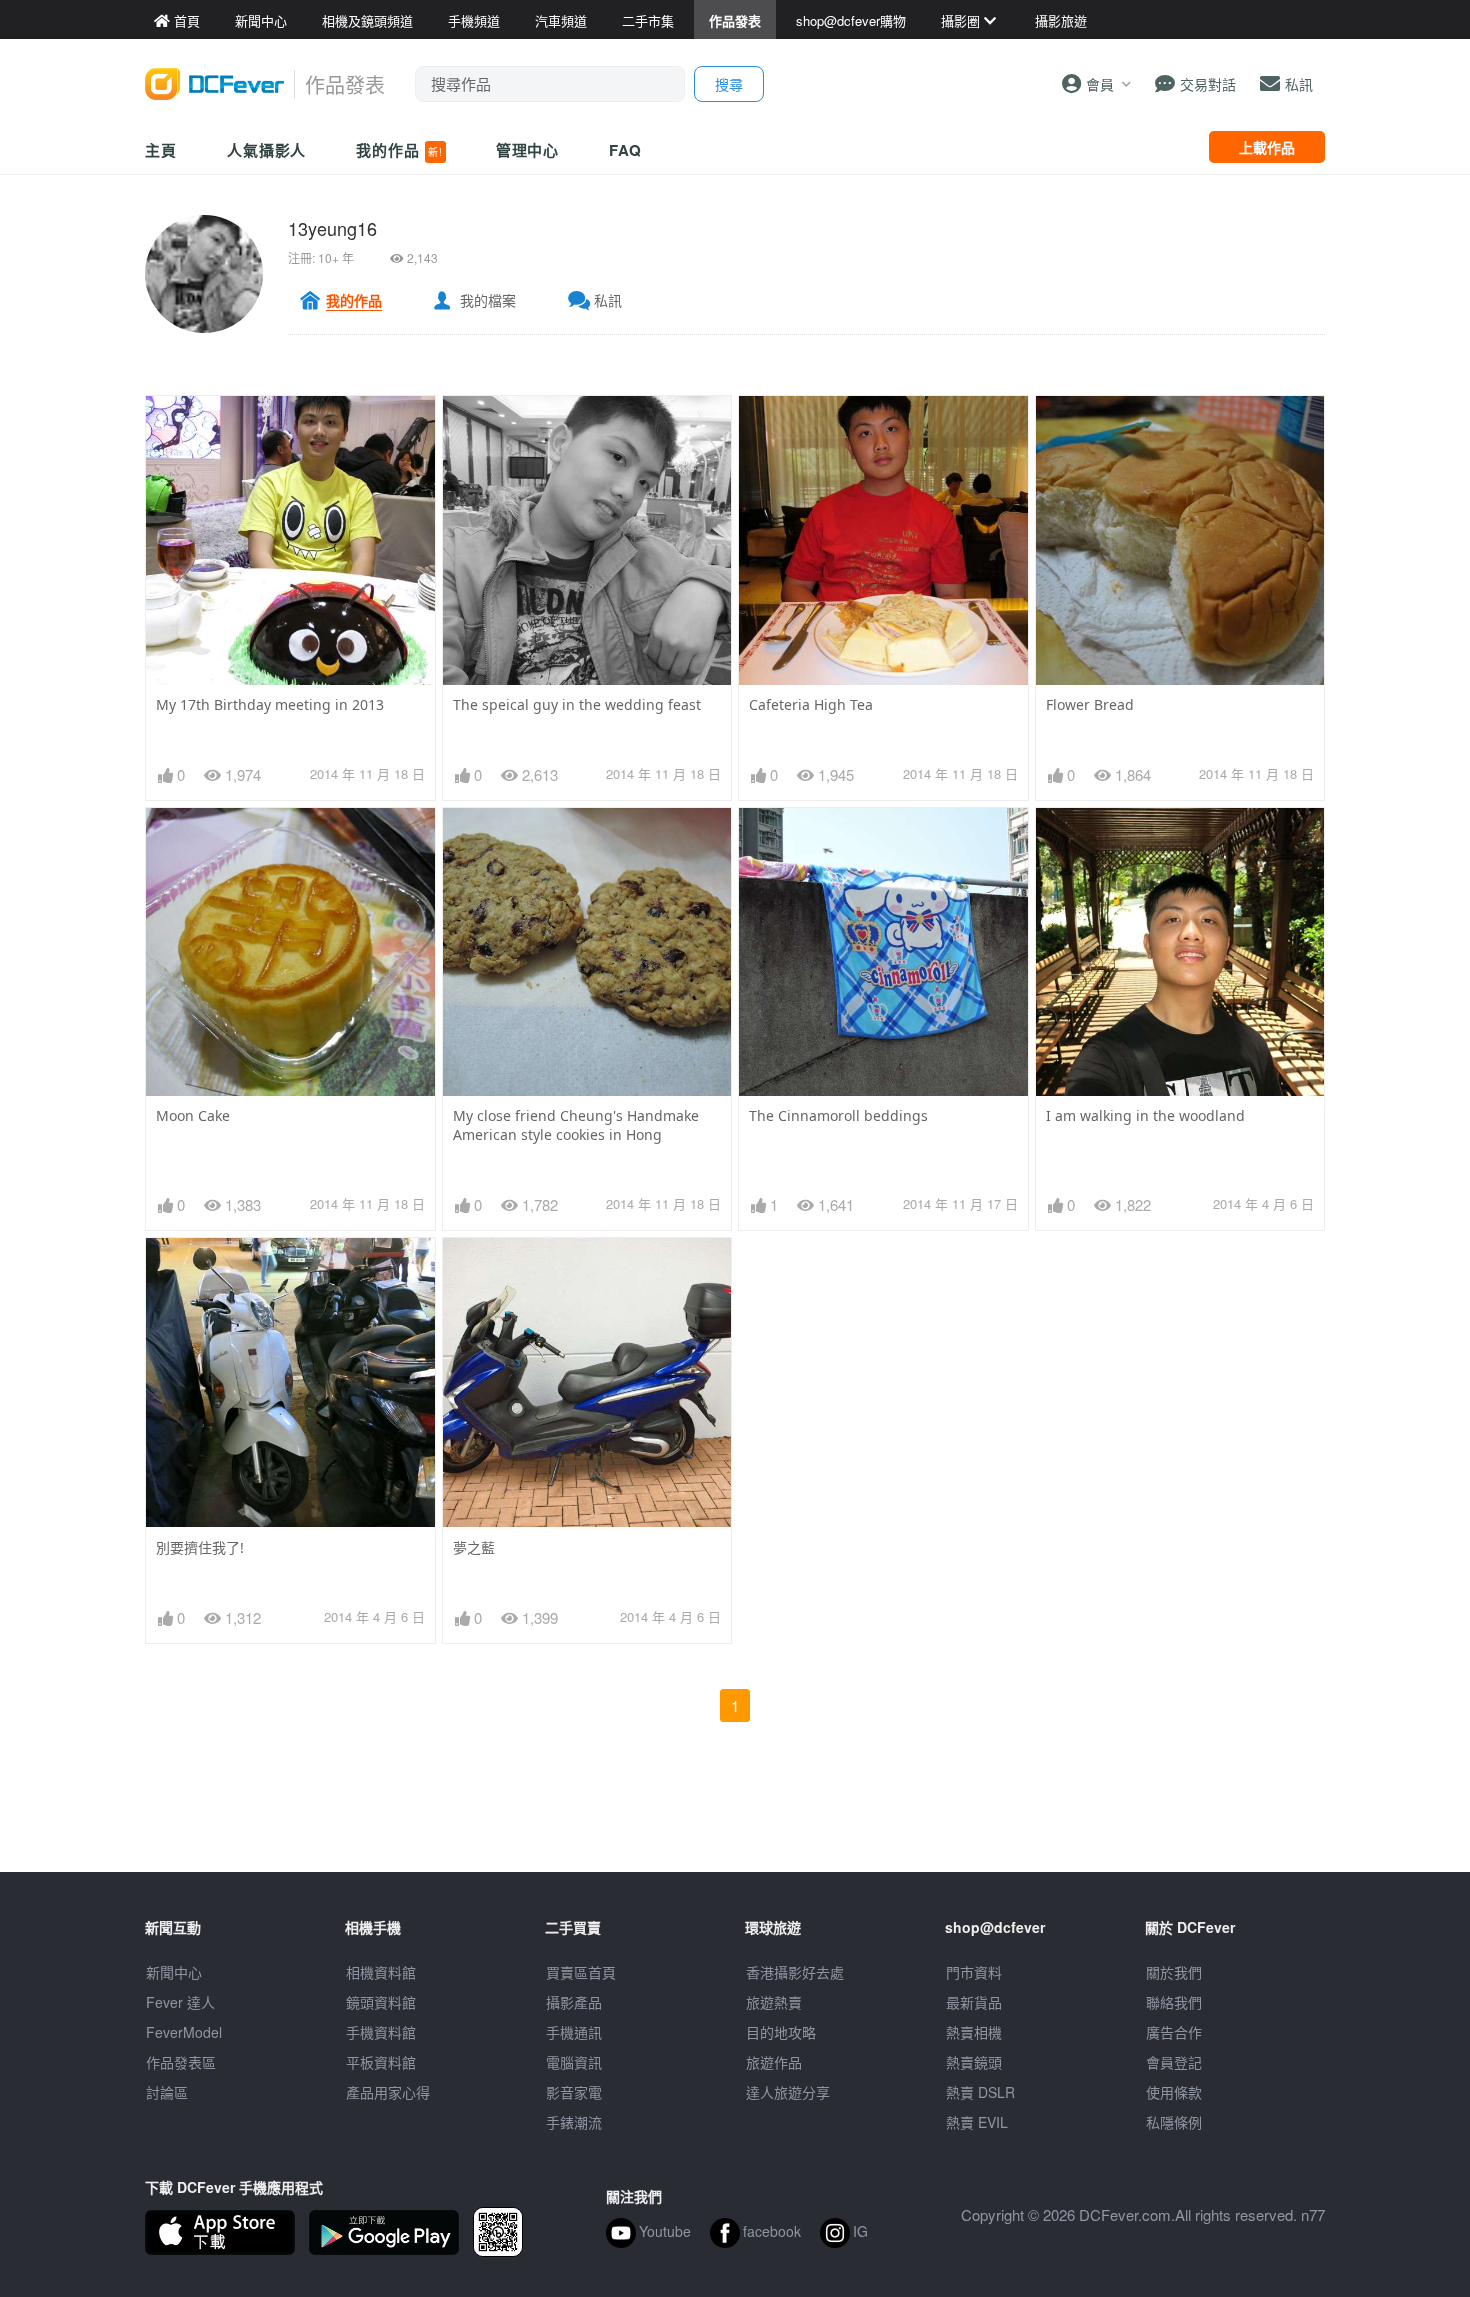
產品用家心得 (388, 2092)
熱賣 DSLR (980, 2092)
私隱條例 (1174, 2122)
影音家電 (574, 2092)
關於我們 (1174, 1972)
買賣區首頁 (581, 1972)
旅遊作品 (774, 2062)
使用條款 (1174, 2092)
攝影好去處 (795, 1972)
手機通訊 (574, 2032)
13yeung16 (332, 228)
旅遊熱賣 (774, 2002)
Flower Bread (1090, 704)
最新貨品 (974, 2002)
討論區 (167, 2092)
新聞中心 (174, 1972)
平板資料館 (381, 2062)
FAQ (625, 150)
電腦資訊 (574, 2062)
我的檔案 (488, 300)
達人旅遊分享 (788, 2092)
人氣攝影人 (267, 150)
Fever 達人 (180, 2002)
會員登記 (1174, 2062)
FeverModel (184, 2032)
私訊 (608, 300)
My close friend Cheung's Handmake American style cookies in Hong (576, 1125)
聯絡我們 (1174, 2002)
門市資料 (974, 1972)
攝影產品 (574, 2002)
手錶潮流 (574, 2122)
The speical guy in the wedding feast (577, 704)
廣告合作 (1174, 2032)
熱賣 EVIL (977, 2122)
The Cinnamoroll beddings (838, 1115)
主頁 (161, 150)
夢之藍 (474, 1547)
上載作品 (1267, 147)
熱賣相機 (974, 2032)
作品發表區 (181, 2062)
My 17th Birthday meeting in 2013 (270, 704)
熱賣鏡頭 (974, 2062)
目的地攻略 (781, 2032)
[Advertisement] (735, 1827)
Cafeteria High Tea (811, 704)
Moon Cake (193, 1115)
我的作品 (399, 150)
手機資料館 (381, 2032)
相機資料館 (381, 1972)
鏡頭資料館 (381, 2002)
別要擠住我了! (200, 1547)
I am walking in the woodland (1145, 1115)
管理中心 (528, 150)
